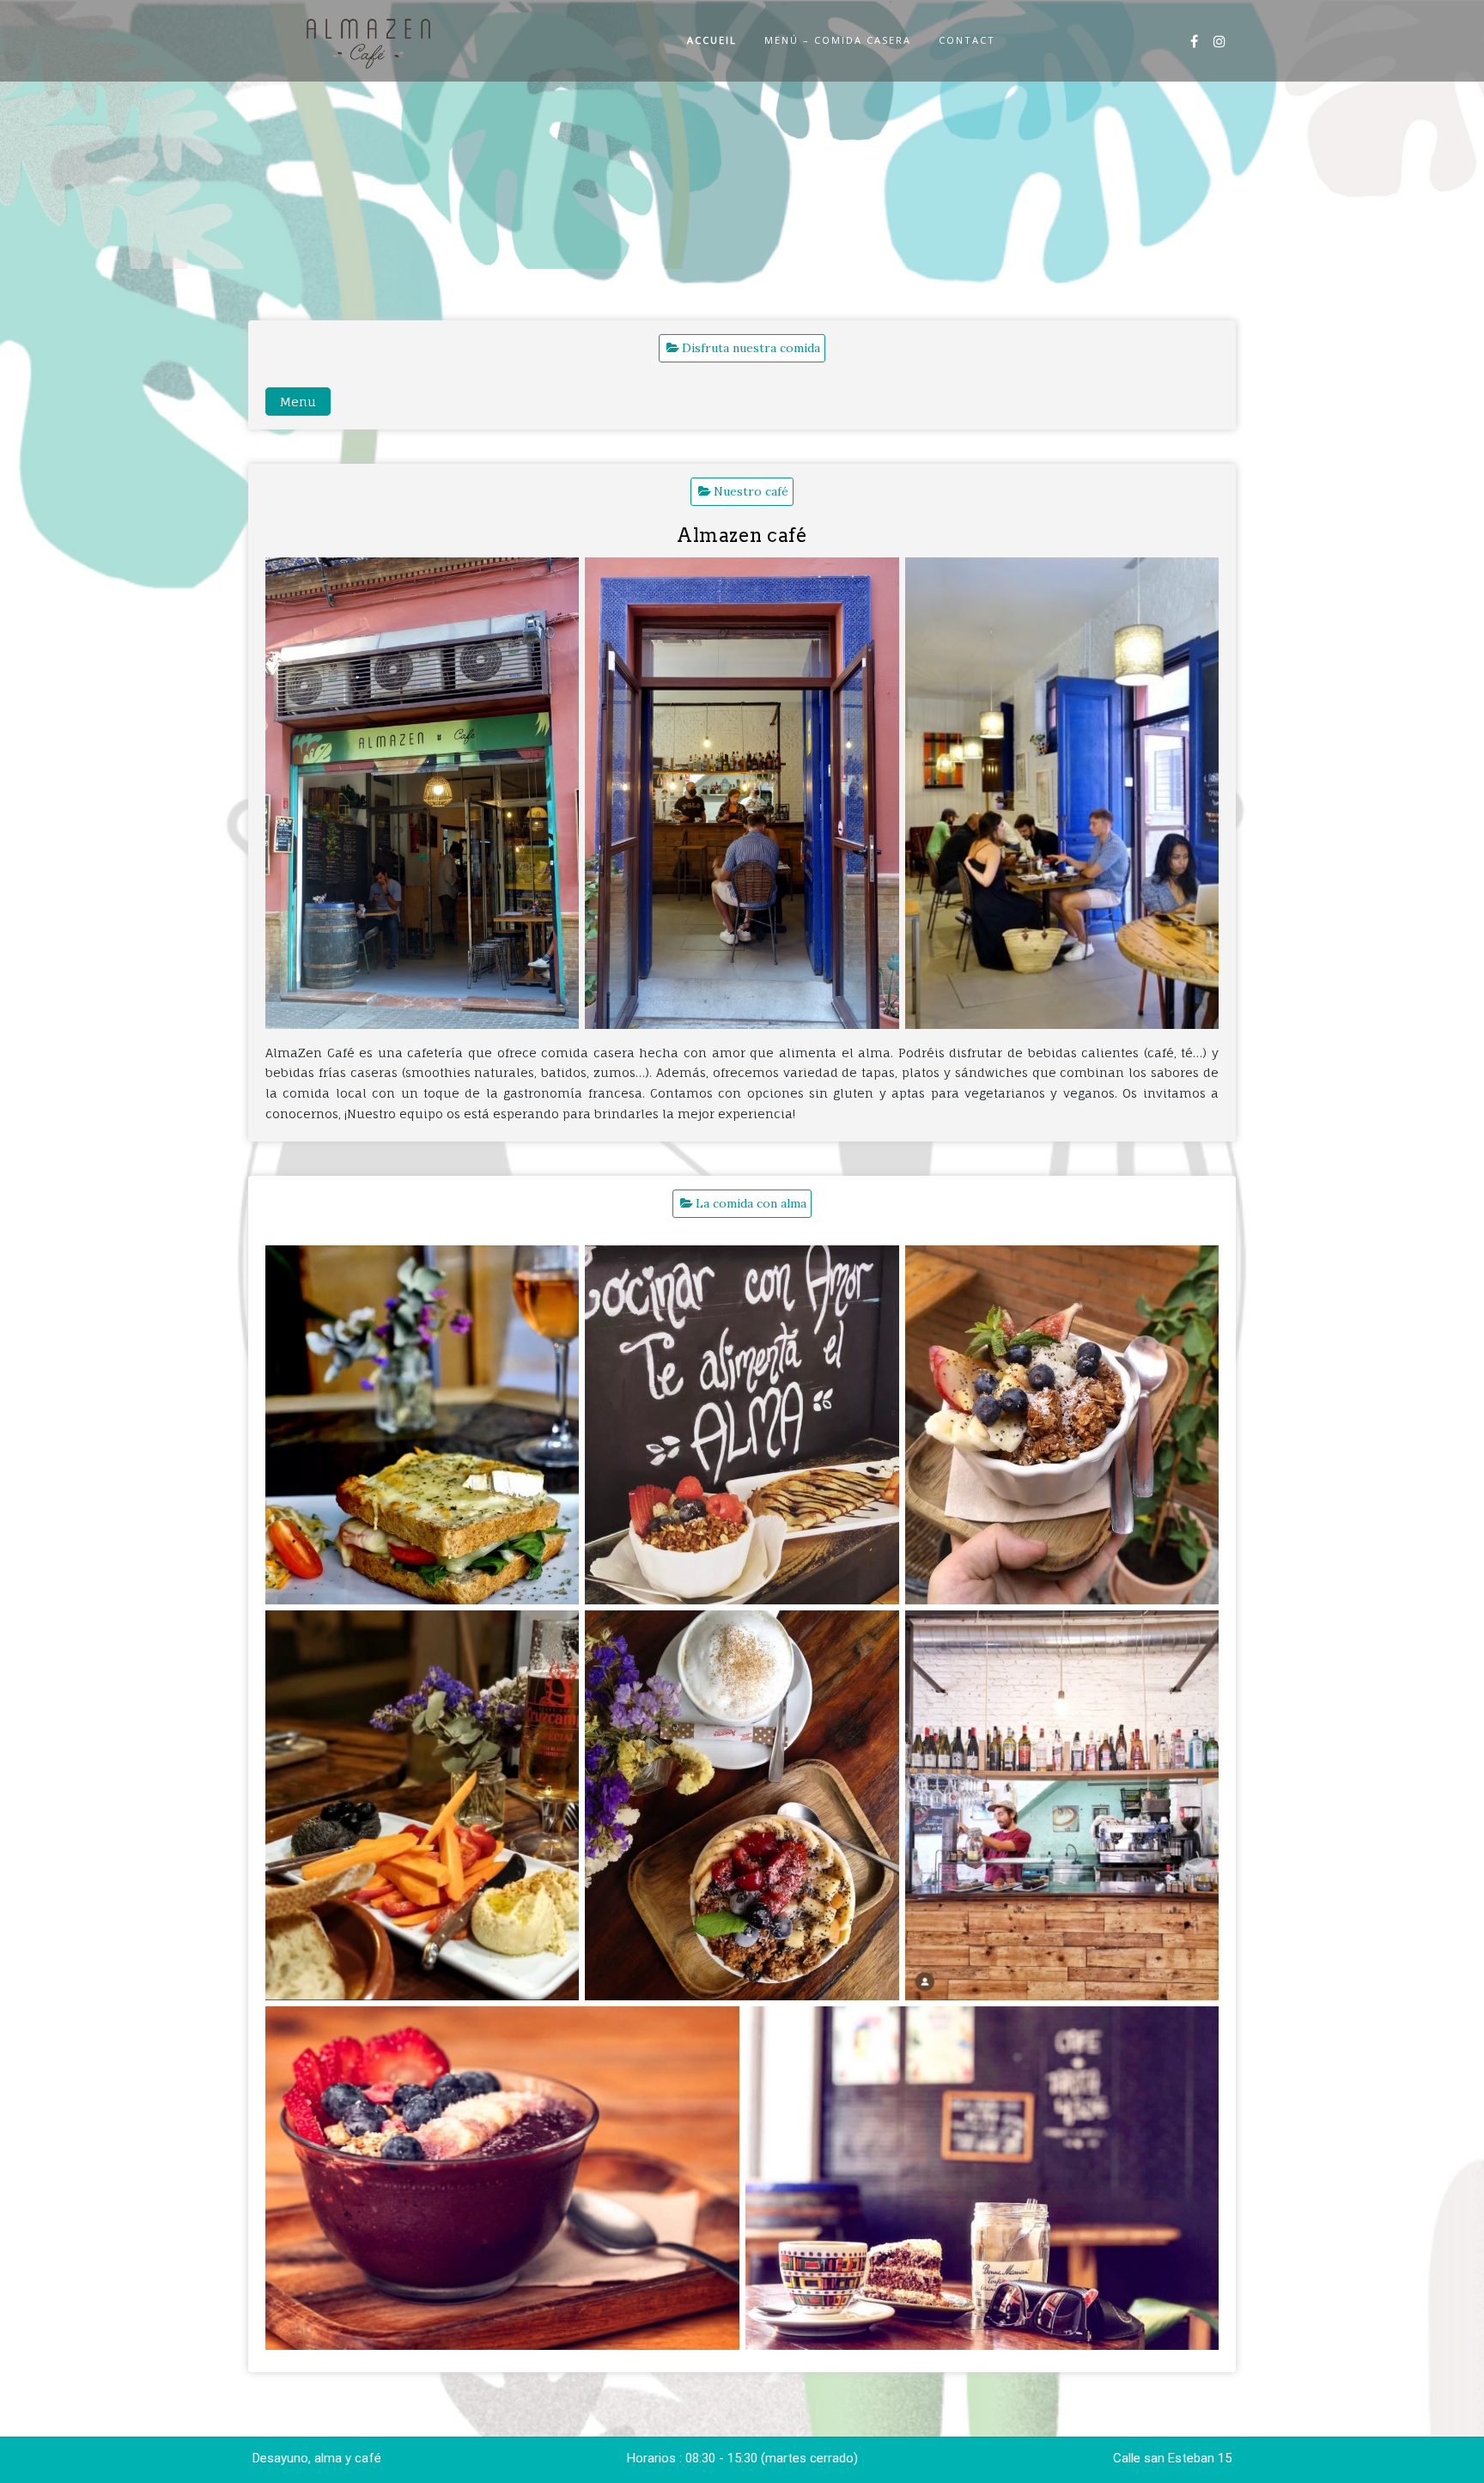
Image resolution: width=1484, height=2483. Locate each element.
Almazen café (742, 535)
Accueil (712, 40)
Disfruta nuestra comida (751, 348)
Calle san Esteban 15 (1172, 2458)
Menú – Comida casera (838, 40)
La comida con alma (751, 1203)
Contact (967, 40)
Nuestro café (751, 491)
